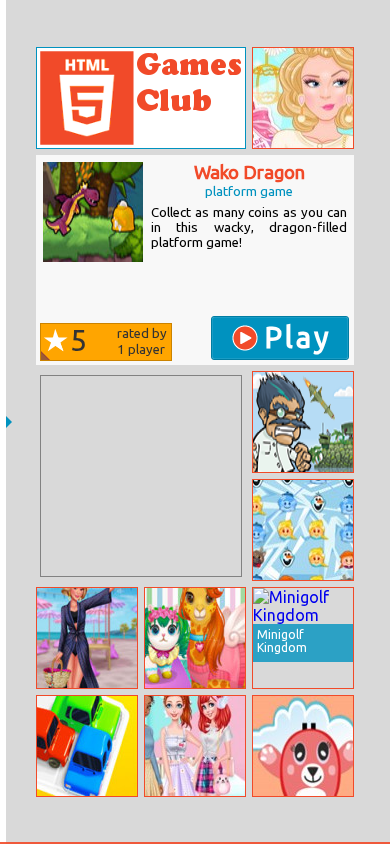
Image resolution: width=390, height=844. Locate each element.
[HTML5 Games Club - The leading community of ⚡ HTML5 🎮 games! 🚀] (141, 98)
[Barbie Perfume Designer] (303, 98)
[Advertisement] (141, 476)
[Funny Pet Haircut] (195, 638)
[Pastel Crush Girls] (195, 746)
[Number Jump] (303, 746)
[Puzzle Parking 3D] (87, 746)
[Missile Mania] (303, 422)
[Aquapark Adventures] (87, 638)
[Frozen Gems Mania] (303, 530)
